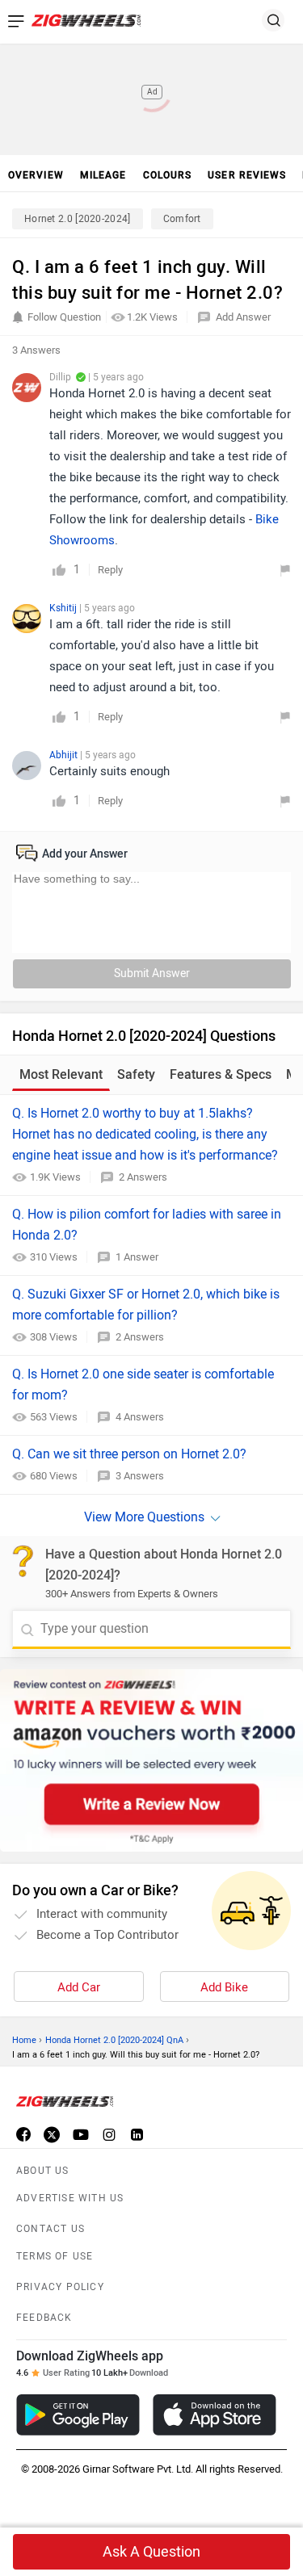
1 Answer (137, 1257)
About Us (43, 2171)
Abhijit (65, 755)
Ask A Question (151, 2552)
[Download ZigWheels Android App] (78, 2415)
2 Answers (143, 1177)
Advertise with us (70, 2198)
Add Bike (224, 1987)
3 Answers (140, 1476)
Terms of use (55, 2256)
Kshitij (64, 608)
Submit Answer (152, 973)
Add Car (79, 1987)
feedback (44, 2318)
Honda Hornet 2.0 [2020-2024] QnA (114, 2040)
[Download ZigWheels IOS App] (215, 2415)
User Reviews (247, 175)
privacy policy (60, 2287)
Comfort (182, 219)
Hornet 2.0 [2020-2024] (78, 219)
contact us (50, 2229)
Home (24, 2040)
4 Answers (140, 1417)
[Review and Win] (151, 1760)
